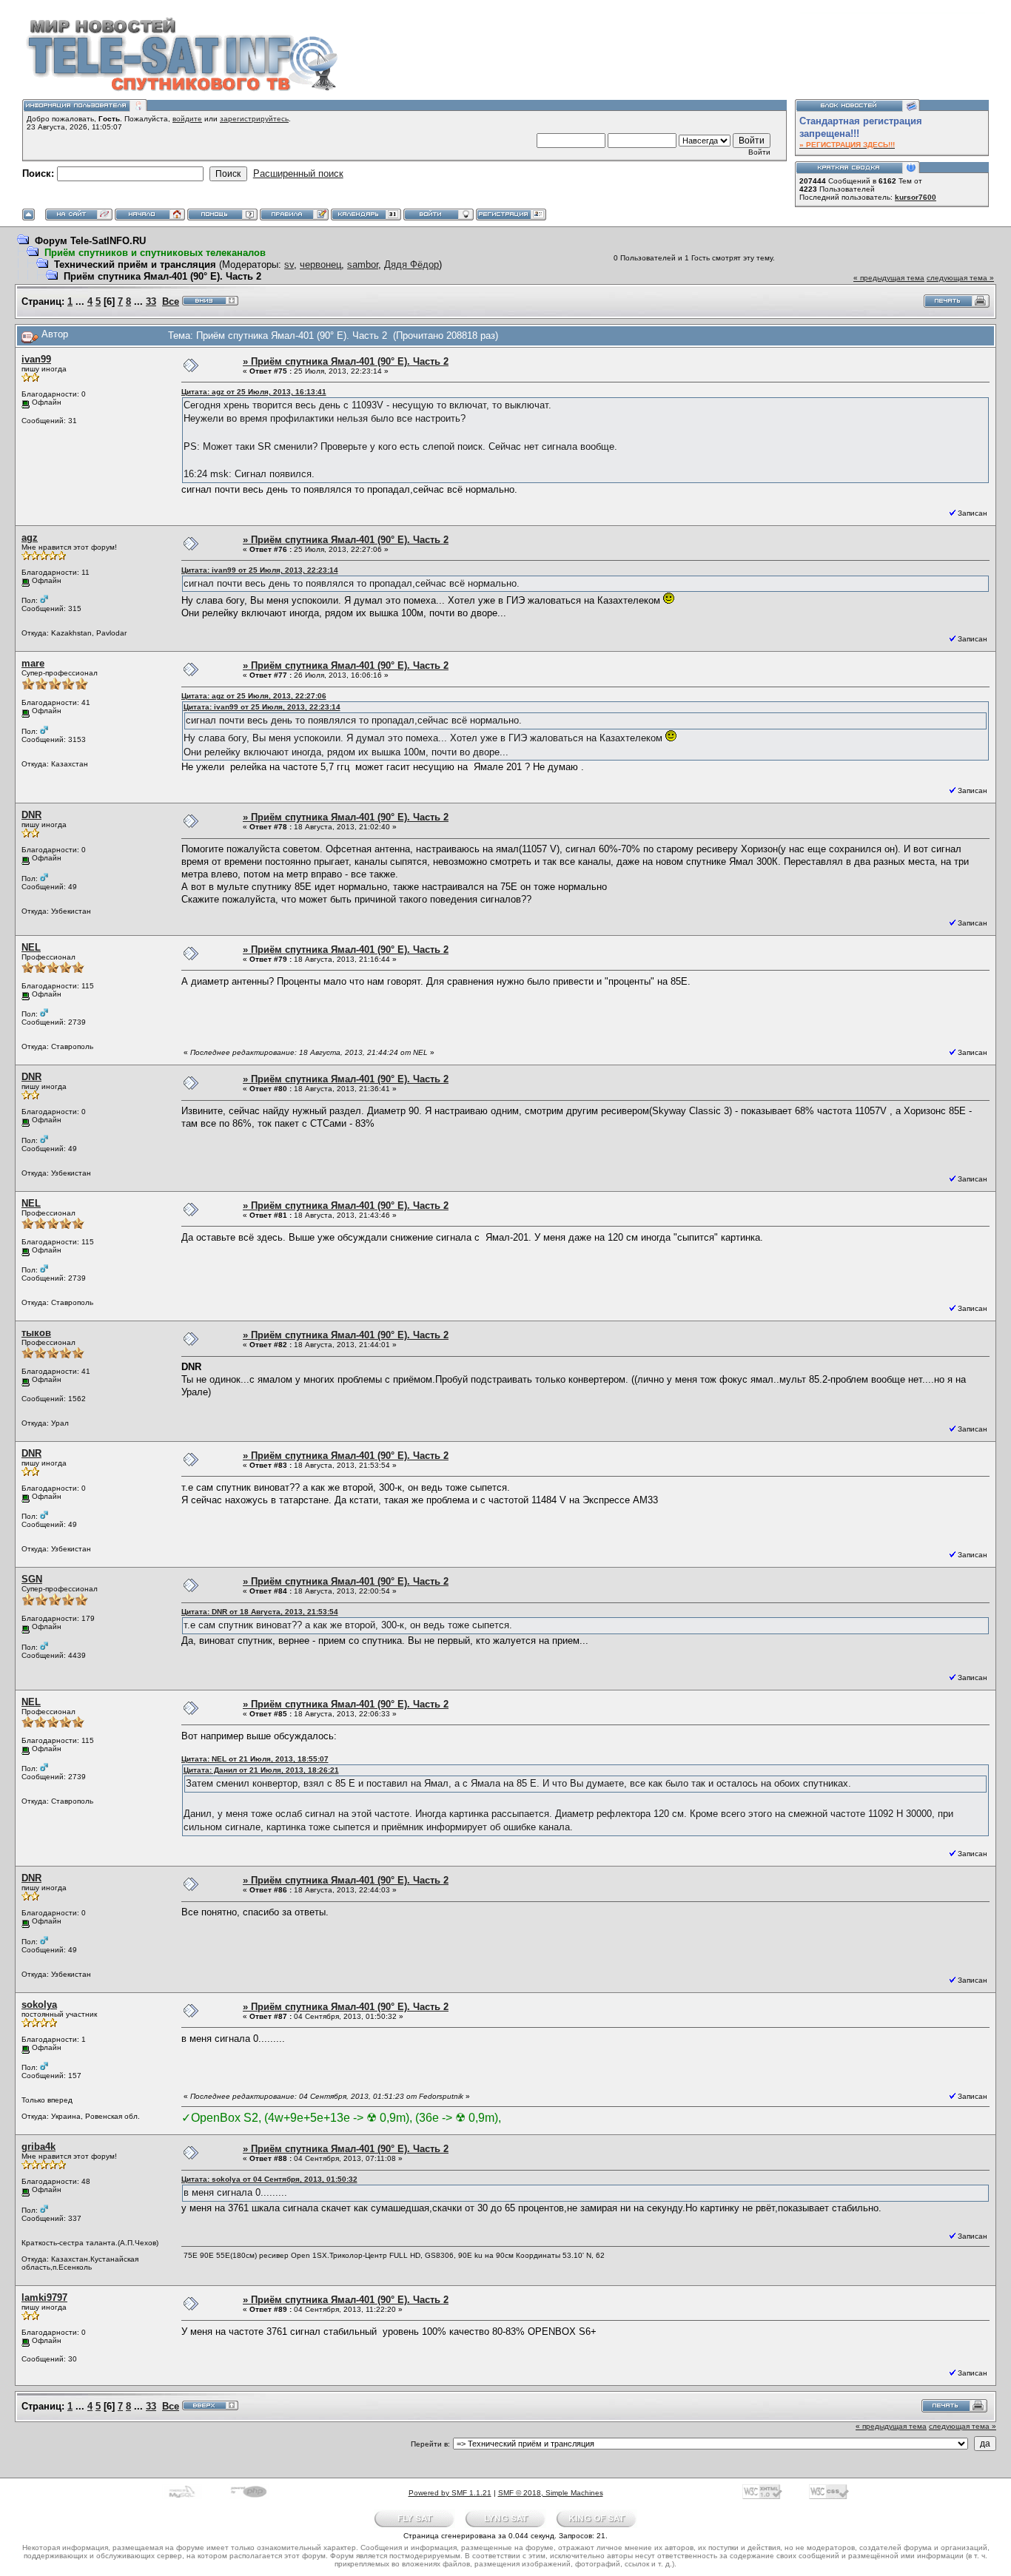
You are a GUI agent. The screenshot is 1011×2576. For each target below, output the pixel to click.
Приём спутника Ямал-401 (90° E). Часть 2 (162, 276)
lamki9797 (44, 2297)
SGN (32, 1579)
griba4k (38, 2147)
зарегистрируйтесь (254, 119)
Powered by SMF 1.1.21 (450, 2493)
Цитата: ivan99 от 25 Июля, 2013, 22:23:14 (260, 570)
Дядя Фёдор (412, 264)
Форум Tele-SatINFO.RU (90, 241)
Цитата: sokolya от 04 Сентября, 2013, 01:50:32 (269, 2179)
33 (151, 301)
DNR (31, 815)
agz (30, 537)
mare (33, 663)
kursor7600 (916, 197)
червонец (320, 264)
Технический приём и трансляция (135, 264)
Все (171, 301)
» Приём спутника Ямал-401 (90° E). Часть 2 (346, 361)
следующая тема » (960, 278)
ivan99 (36, 359)
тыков (36, 1333)
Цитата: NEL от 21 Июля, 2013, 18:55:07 (255, 1759)
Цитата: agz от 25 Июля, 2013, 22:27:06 (254, 696)
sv (289, 264)
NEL (31, 947)
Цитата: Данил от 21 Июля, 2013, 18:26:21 (261, 1770)
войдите (187, 119)
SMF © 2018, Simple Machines (551, 2493)
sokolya (39, 2005)
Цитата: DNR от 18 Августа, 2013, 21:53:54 (260, 1612)
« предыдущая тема (889, 278)
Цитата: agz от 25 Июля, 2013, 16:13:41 (254, 392)
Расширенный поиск (298, 173)
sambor (363, 264)
